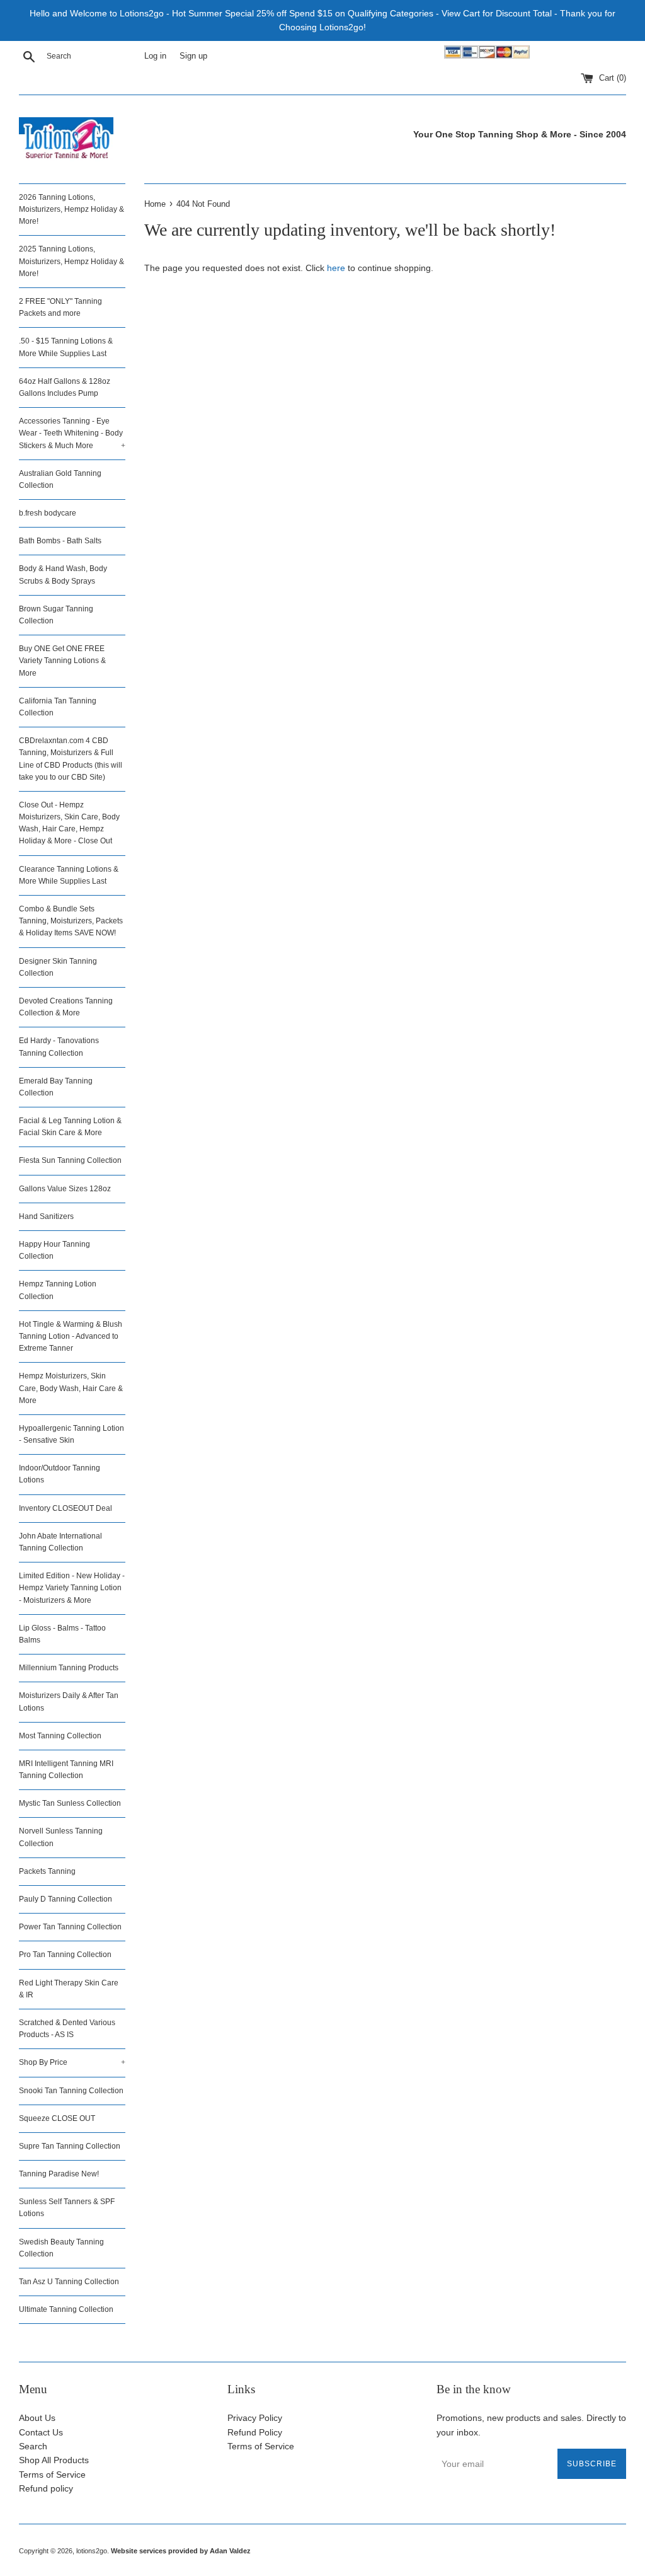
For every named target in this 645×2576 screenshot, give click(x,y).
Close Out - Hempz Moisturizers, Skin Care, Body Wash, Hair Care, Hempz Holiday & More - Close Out (69, 823)
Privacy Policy (255, 2418)
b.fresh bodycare (48, 513)
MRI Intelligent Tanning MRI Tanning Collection (66, 1770)
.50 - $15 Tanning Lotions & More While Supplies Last (66, 347)
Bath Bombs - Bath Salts (60, 541)
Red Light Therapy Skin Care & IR (69, 1989)
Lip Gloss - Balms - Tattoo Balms (62, 1634)
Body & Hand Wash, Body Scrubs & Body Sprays (63, 575)
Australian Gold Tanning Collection (60, 479)
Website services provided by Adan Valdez (181, 2551)
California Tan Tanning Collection (58, 707)
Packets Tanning (47, 1871)
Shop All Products (54, 2460)
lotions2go (92, 2551)
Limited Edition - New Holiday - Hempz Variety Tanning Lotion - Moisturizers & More (72, 1588)
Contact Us (41, 2432)
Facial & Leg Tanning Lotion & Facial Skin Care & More (70, 1127)
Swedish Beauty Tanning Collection (61, 2248)
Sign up (193, 56)
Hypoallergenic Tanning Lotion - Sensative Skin (71, 1434)
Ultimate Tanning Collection (66, 2309)
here (336, 268)
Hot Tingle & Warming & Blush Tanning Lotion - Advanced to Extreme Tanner (71, 1336)
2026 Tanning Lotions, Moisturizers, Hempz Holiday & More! (71, 209)
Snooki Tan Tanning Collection (71, 2091)
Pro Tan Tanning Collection (65, 1955)
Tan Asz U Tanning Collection (69, 2282)
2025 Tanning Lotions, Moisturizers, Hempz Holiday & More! (71, 261)
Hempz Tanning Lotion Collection (58, 1290)
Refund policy (46, 2488)
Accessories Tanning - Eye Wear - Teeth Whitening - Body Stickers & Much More (72, 433)
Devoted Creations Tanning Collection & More (66, 1007)
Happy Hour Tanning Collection (54, 1250)
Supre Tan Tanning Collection (70, 2146)
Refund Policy (255, 2432)
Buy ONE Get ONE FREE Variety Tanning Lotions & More (62, 661)
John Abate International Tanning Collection (60, 1542)
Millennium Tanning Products (69, 1668)
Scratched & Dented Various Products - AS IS (67, 2029)
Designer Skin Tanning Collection (58, 967)
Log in (155, 56)
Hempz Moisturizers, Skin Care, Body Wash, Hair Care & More (71, 1388)
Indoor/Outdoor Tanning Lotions (60, 1474)
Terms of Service (52, 2475)
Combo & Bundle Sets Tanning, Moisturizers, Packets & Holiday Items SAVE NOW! (71, 921)
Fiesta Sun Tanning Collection (70, 1160)
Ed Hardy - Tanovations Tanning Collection (59, 1047)
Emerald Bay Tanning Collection (56, 1087)
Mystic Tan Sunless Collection (70, 1803)
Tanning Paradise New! (59, 2174)
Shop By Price (72, 2062)
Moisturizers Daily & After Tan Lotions (69, 1701)
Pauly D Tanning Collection (66, 1899)
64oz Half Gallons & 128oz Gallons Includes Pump (65, 387)
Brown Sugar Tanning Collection (56, 615)
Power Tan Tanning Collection (70, 1927)
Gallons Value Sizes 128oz (65, 1189)
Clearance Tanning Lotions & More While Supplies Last (69, 875)
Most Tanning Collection (60, 1736)
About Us (37, 2418)
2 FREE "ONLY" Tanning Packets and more (60, 307)
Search (33, 2446)
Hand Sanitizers (46, 1216)
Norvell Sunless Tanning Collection (61, 1837)
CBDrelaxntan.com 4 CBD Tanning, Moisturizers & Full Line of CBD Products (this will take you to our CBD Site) (71, 759)
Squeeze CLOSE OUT (57, 2118)
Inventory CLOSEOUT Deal (66, 1508)
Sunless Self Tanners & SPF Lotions (67, 2208)
